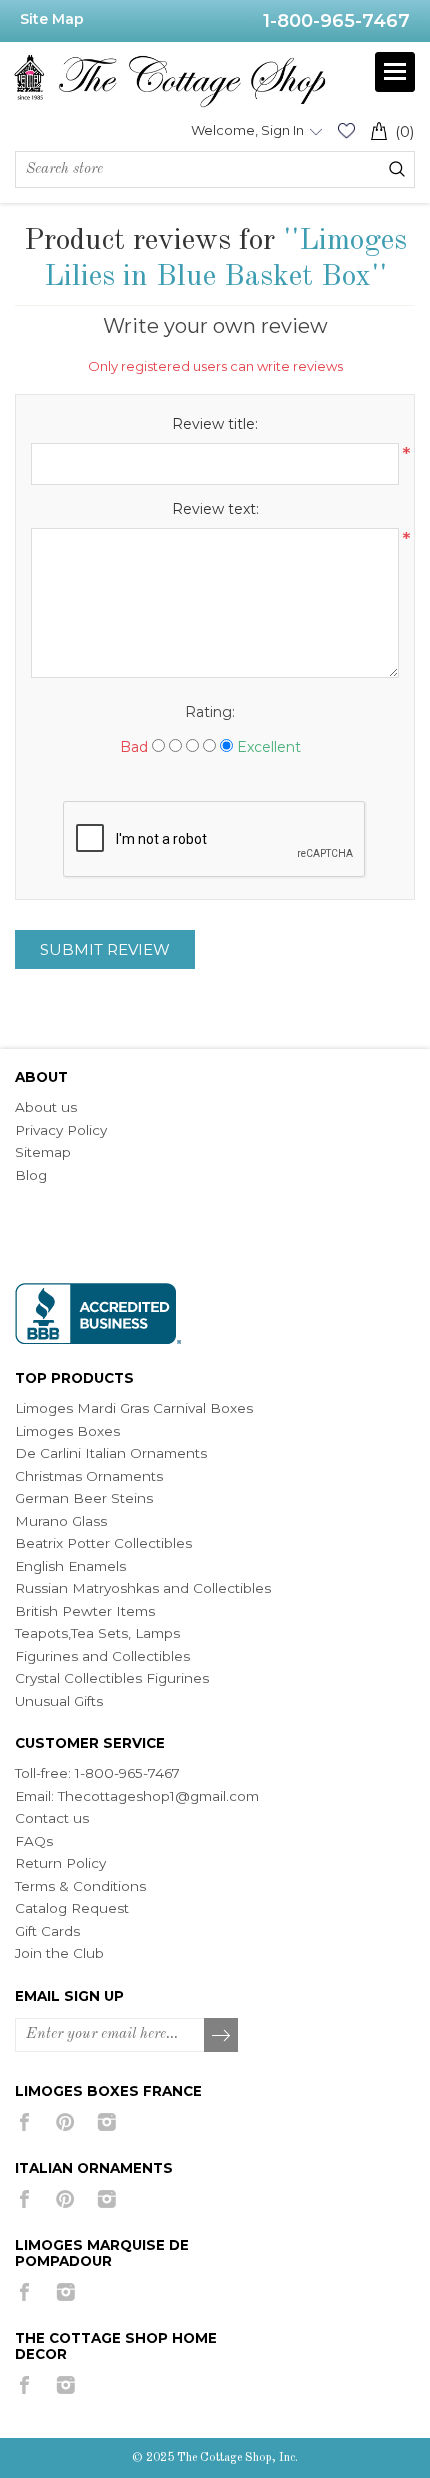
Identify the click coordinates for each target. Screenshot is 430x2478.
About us (46, 1107)
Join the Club (59, 1953)
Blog (31, 1175)
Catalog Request (72, 1908)
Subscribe (222, 2036)
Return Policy (60, 1863)
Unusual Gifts (59, 1701)
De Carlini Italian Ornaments (111, 1453)
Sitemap (43, 1152)
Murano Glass (61, 1521)
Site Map (52, 19)
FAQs (34, 1841)
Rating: (210, 712)
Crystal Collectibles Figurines (112, 1678)
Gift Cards (47, 1931)
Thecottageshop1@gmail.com (158, 1796)
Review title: (215, 424)
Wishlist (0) (346, 130)
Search (397, 169)
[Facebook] (24, 2122)
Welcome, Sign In (247, 130)
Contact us (52, 1818)
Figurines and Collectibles (102, 1656)
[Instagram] (106, 2122)
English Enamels (70, 1566)
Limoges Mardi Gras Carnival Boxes (134, 1408)
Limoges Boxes (67, 1431)
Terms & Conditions (80, 1886)
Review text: (215, 509)
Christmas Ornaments (89, 1476)
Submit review (105, 949)
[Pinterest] (65, 2122)
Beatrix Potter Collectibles (103, 1543)
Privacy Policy (61, 1130)
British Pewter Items (85, 1611)
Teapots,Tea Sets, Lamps (97, 1633)
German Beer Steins (84, 1498)
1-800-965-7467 (336, 21)
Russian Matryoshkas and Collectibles (143, 1588)
